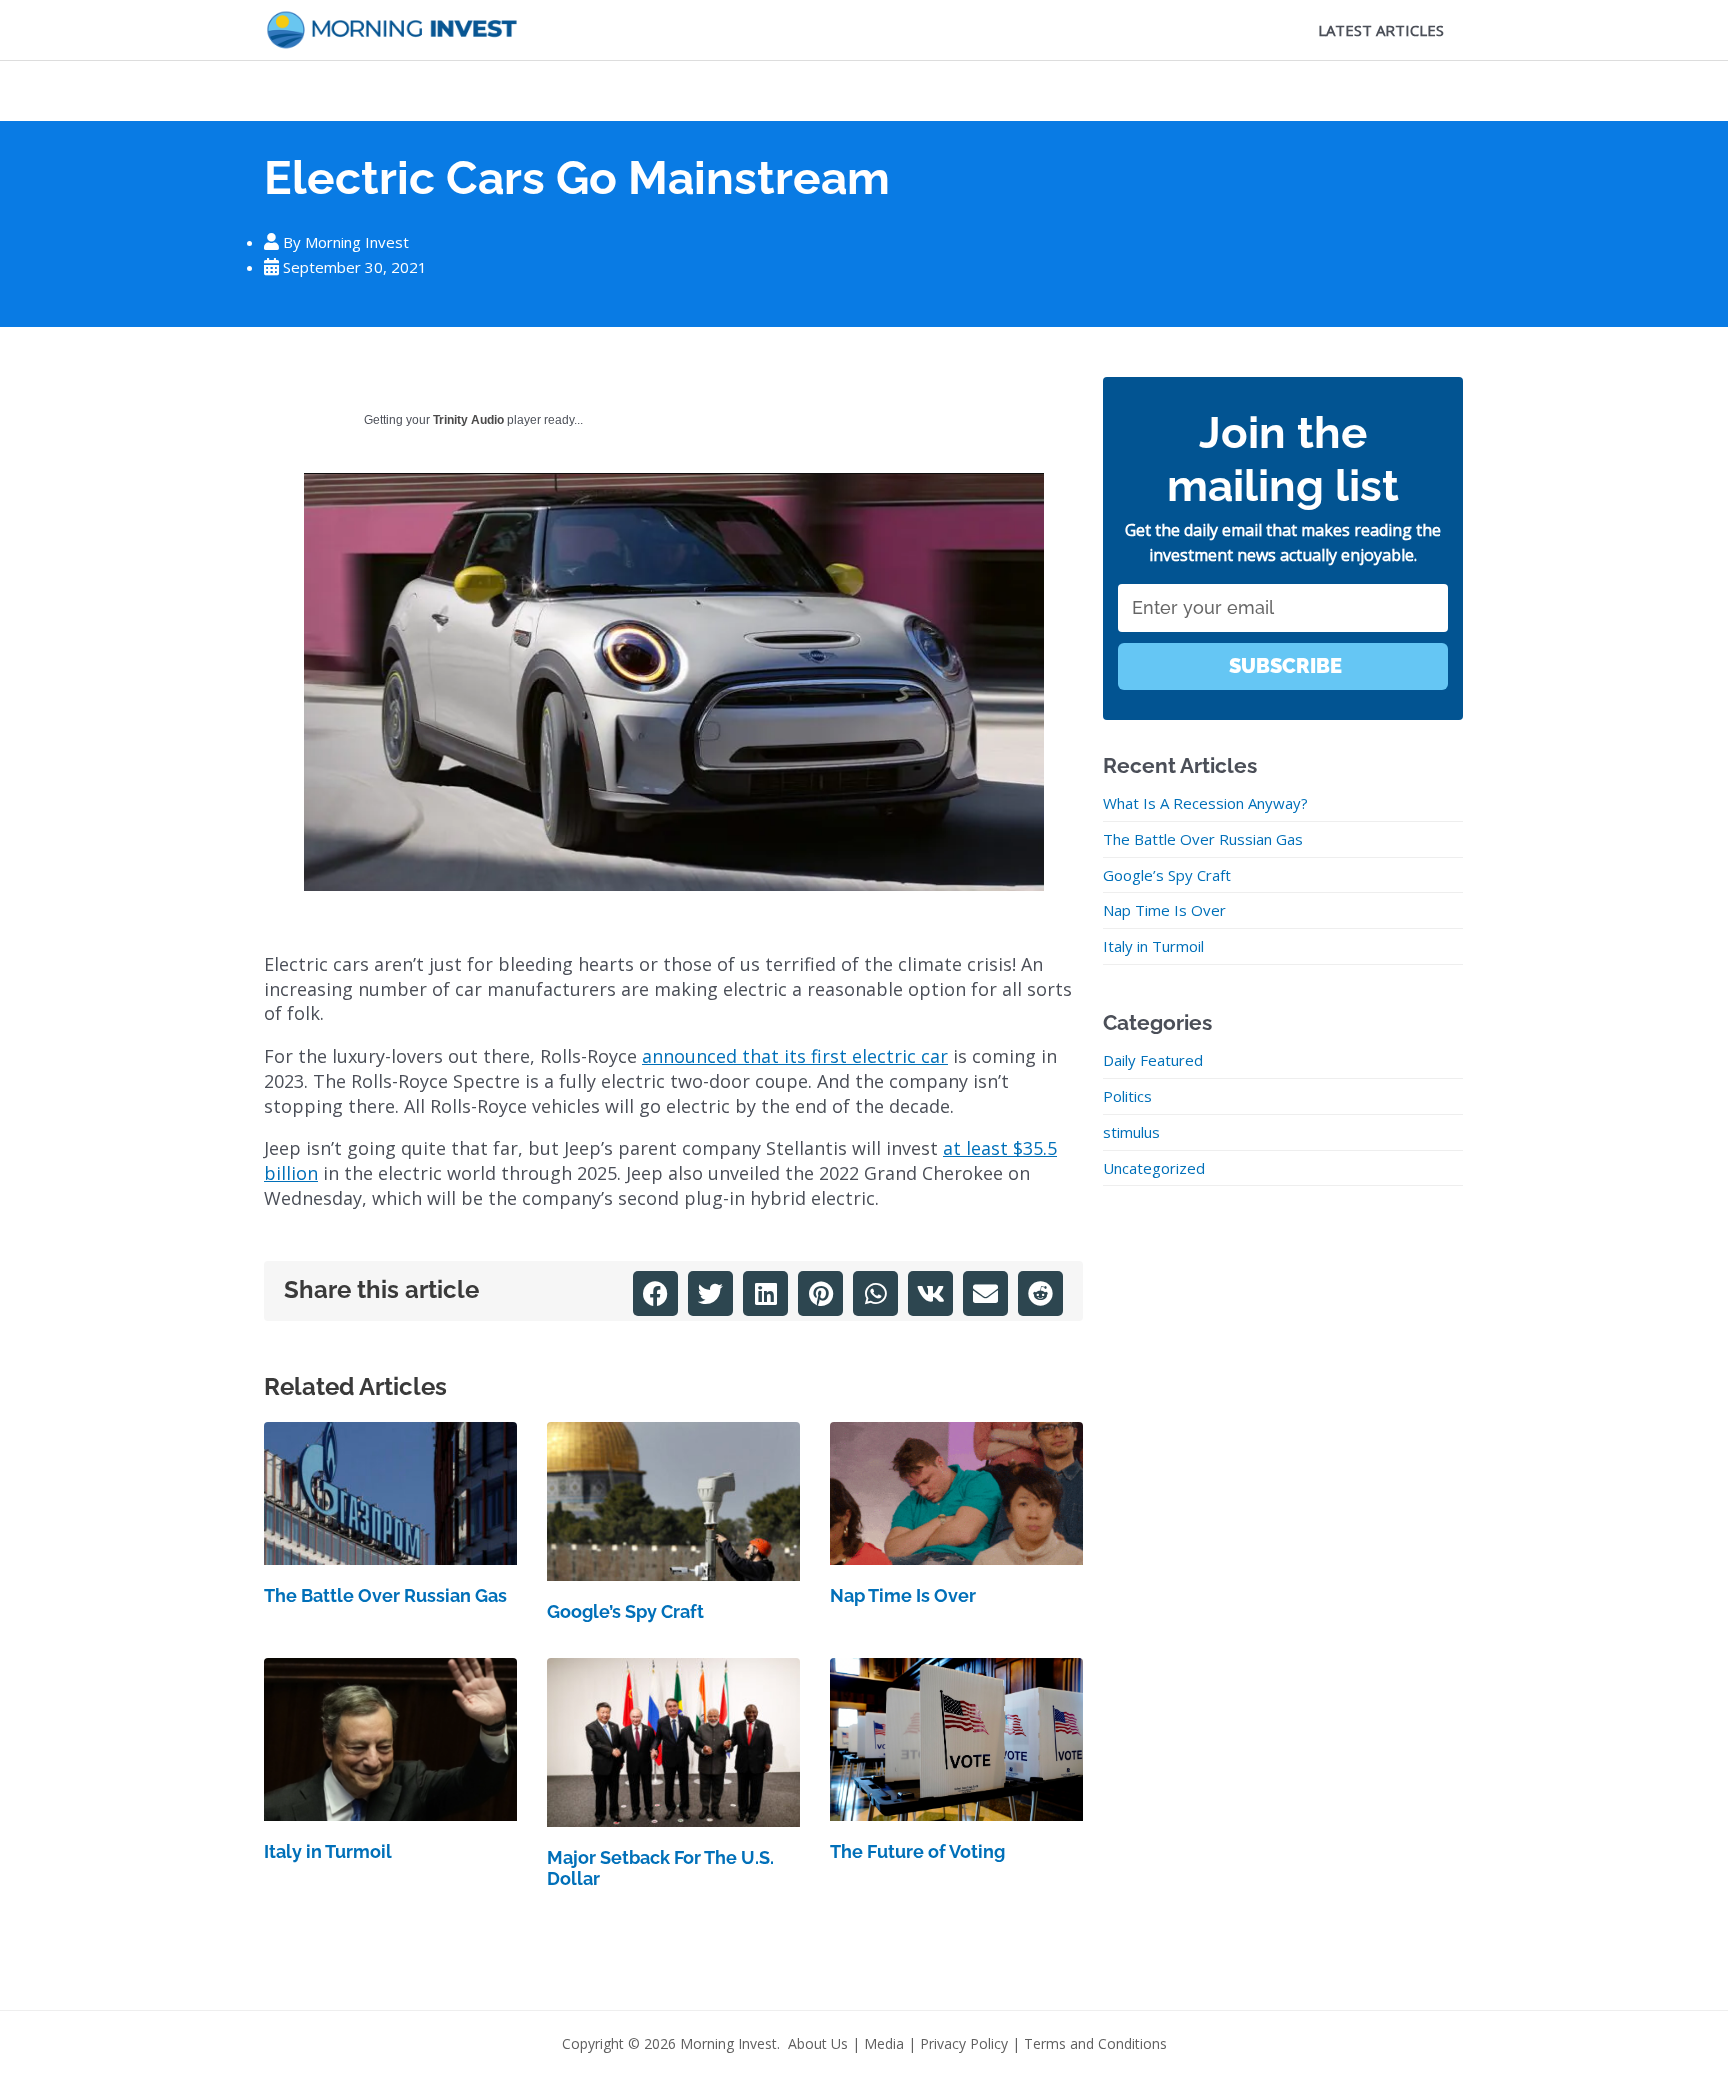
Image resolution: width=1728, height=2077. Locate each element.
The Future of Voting (917, 1851)
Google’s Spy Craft (625, 1611)
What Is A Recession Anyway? (1205, 803)
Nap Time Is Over (903, 1595)
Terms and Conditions (1095, 2043)
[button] (655, 1293)
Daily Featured (1153, 1060)
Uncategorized (1154, 1168)
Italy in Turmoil (328, 1851)
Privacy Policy (964, 2043)
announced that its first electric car (795, 1056)
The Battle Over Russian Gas (385, 1595)
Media (884, 2043)
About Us (818, 2043)
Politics (1127, 1096)
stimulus (1131, 1132)
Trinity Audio (468, 420)
